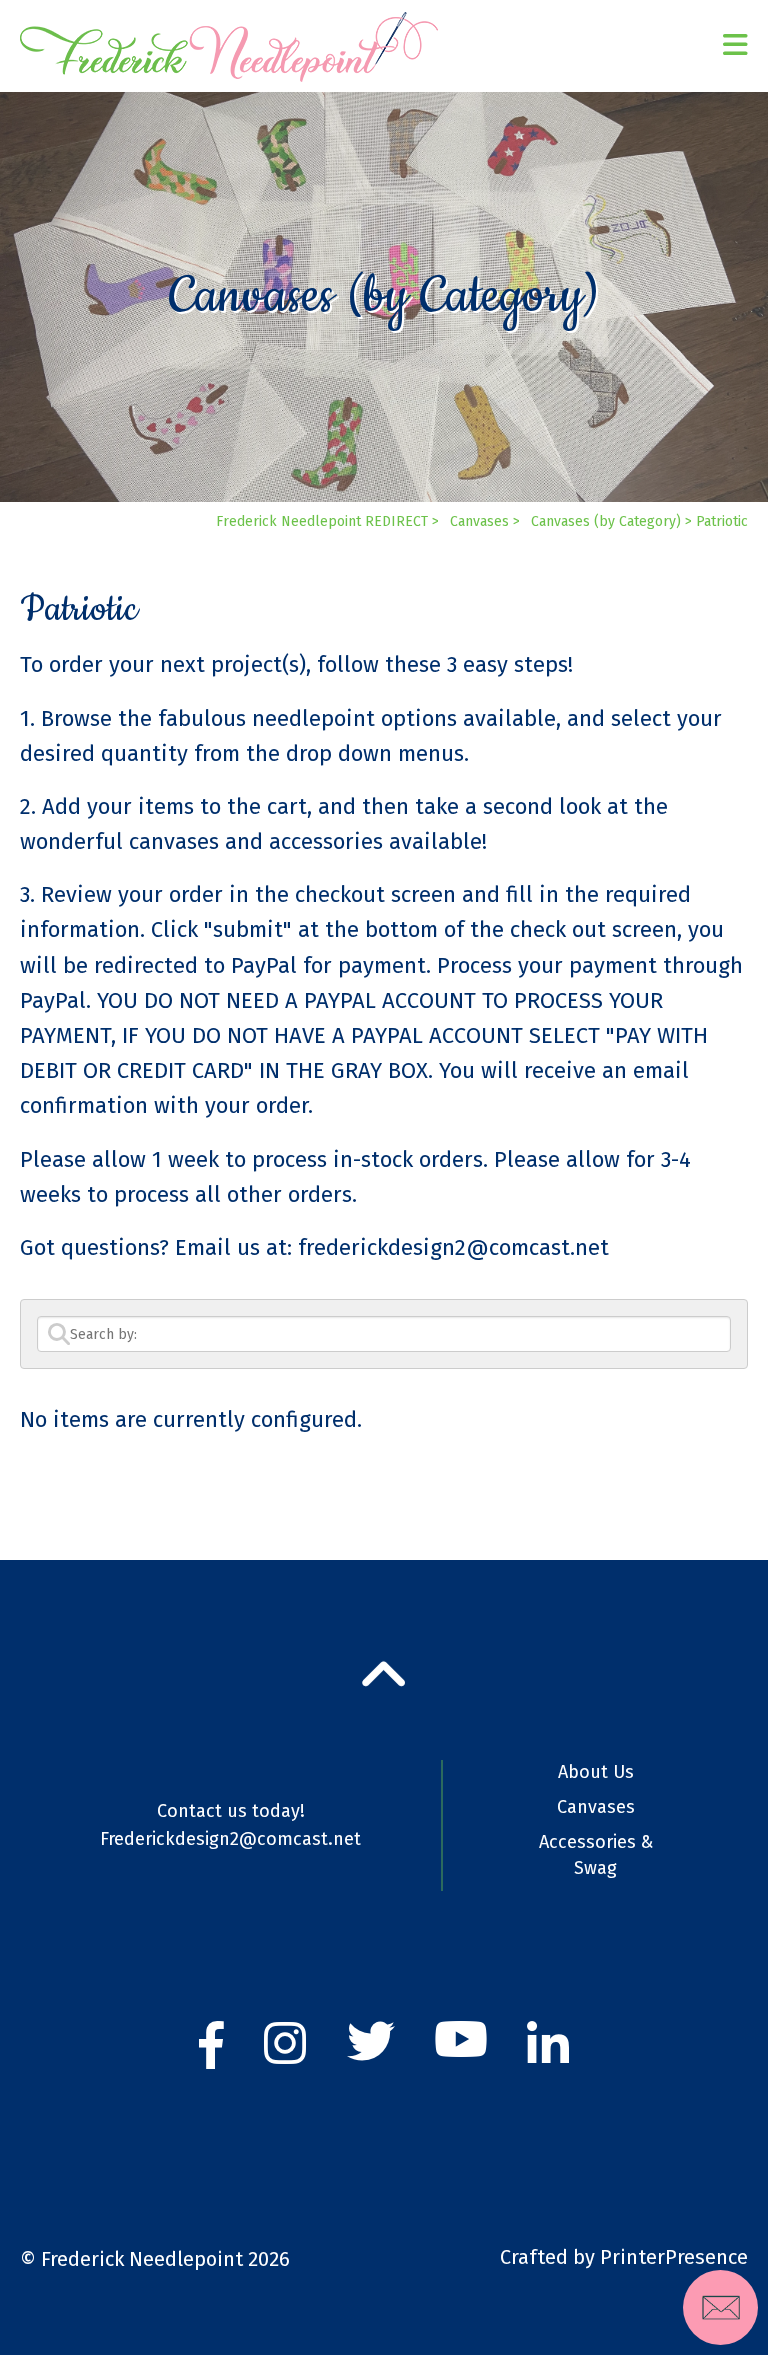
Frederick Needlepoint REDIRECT (322, 521)
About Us (596, 1772)
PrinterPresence (674, 2257)
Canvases (479, 521)
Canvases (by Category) (606, 521)
